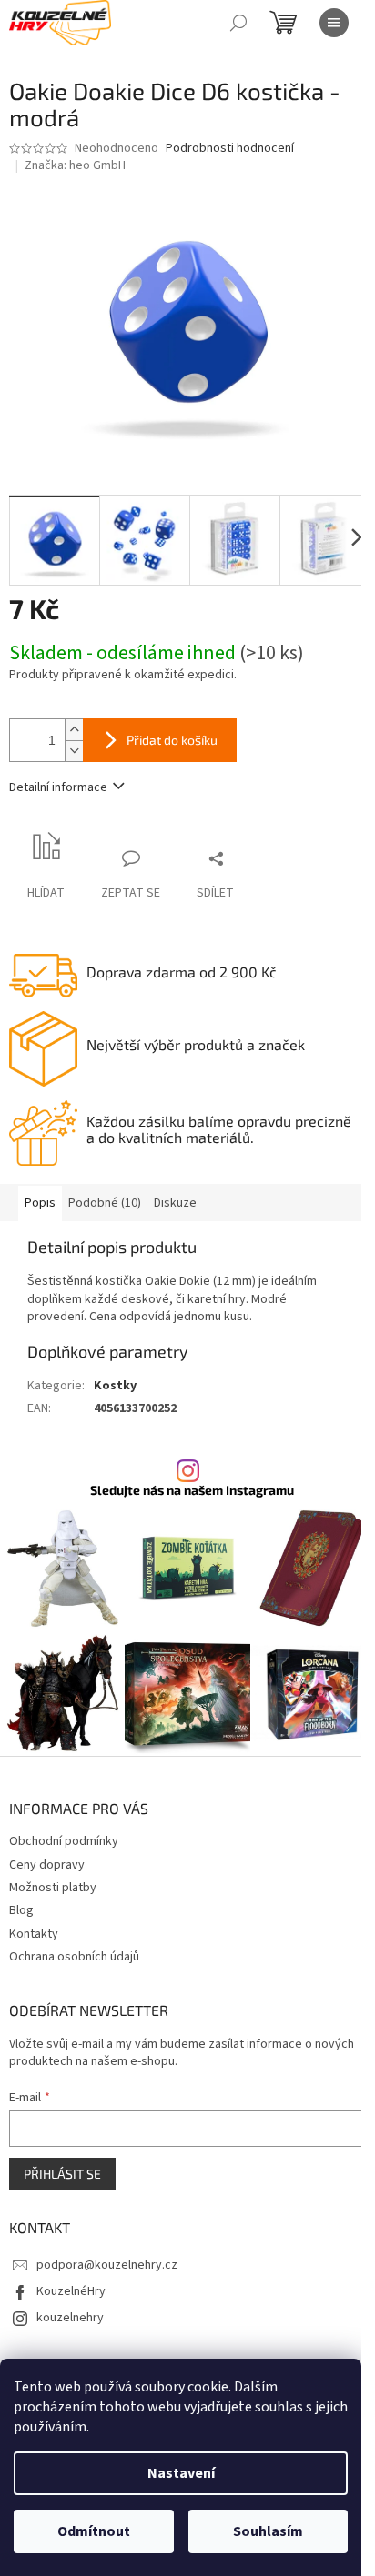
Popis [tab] (40, 1203)
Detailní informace (58, 787)
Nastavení (181, 2473)
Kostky (115, 1386)
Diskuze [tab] (175, 1203)
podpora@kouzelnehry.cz (107, 2265)
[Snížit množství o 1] (74, 751)
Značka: (75, 165)
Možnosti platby (53, 1888)
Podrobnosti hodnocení (230, 149)
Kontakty (34, 1934)
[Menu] (334, 23)
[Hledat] (238, 23)
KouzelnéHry (71, 2291)
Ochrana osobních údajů (74, 1957)
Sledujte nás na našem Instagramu (192, 1490)
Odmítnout (94, 2531)
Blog (21, 1910)
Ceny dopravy (47, 1865)
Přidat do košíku (172, 740)
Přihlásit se (62, 2174)
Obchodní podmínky (64, 1841)
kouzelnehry (70, 2318)
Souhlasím (268, 2531)
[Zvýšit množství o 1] (74, 730)
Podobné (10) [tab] (105, 1203)
